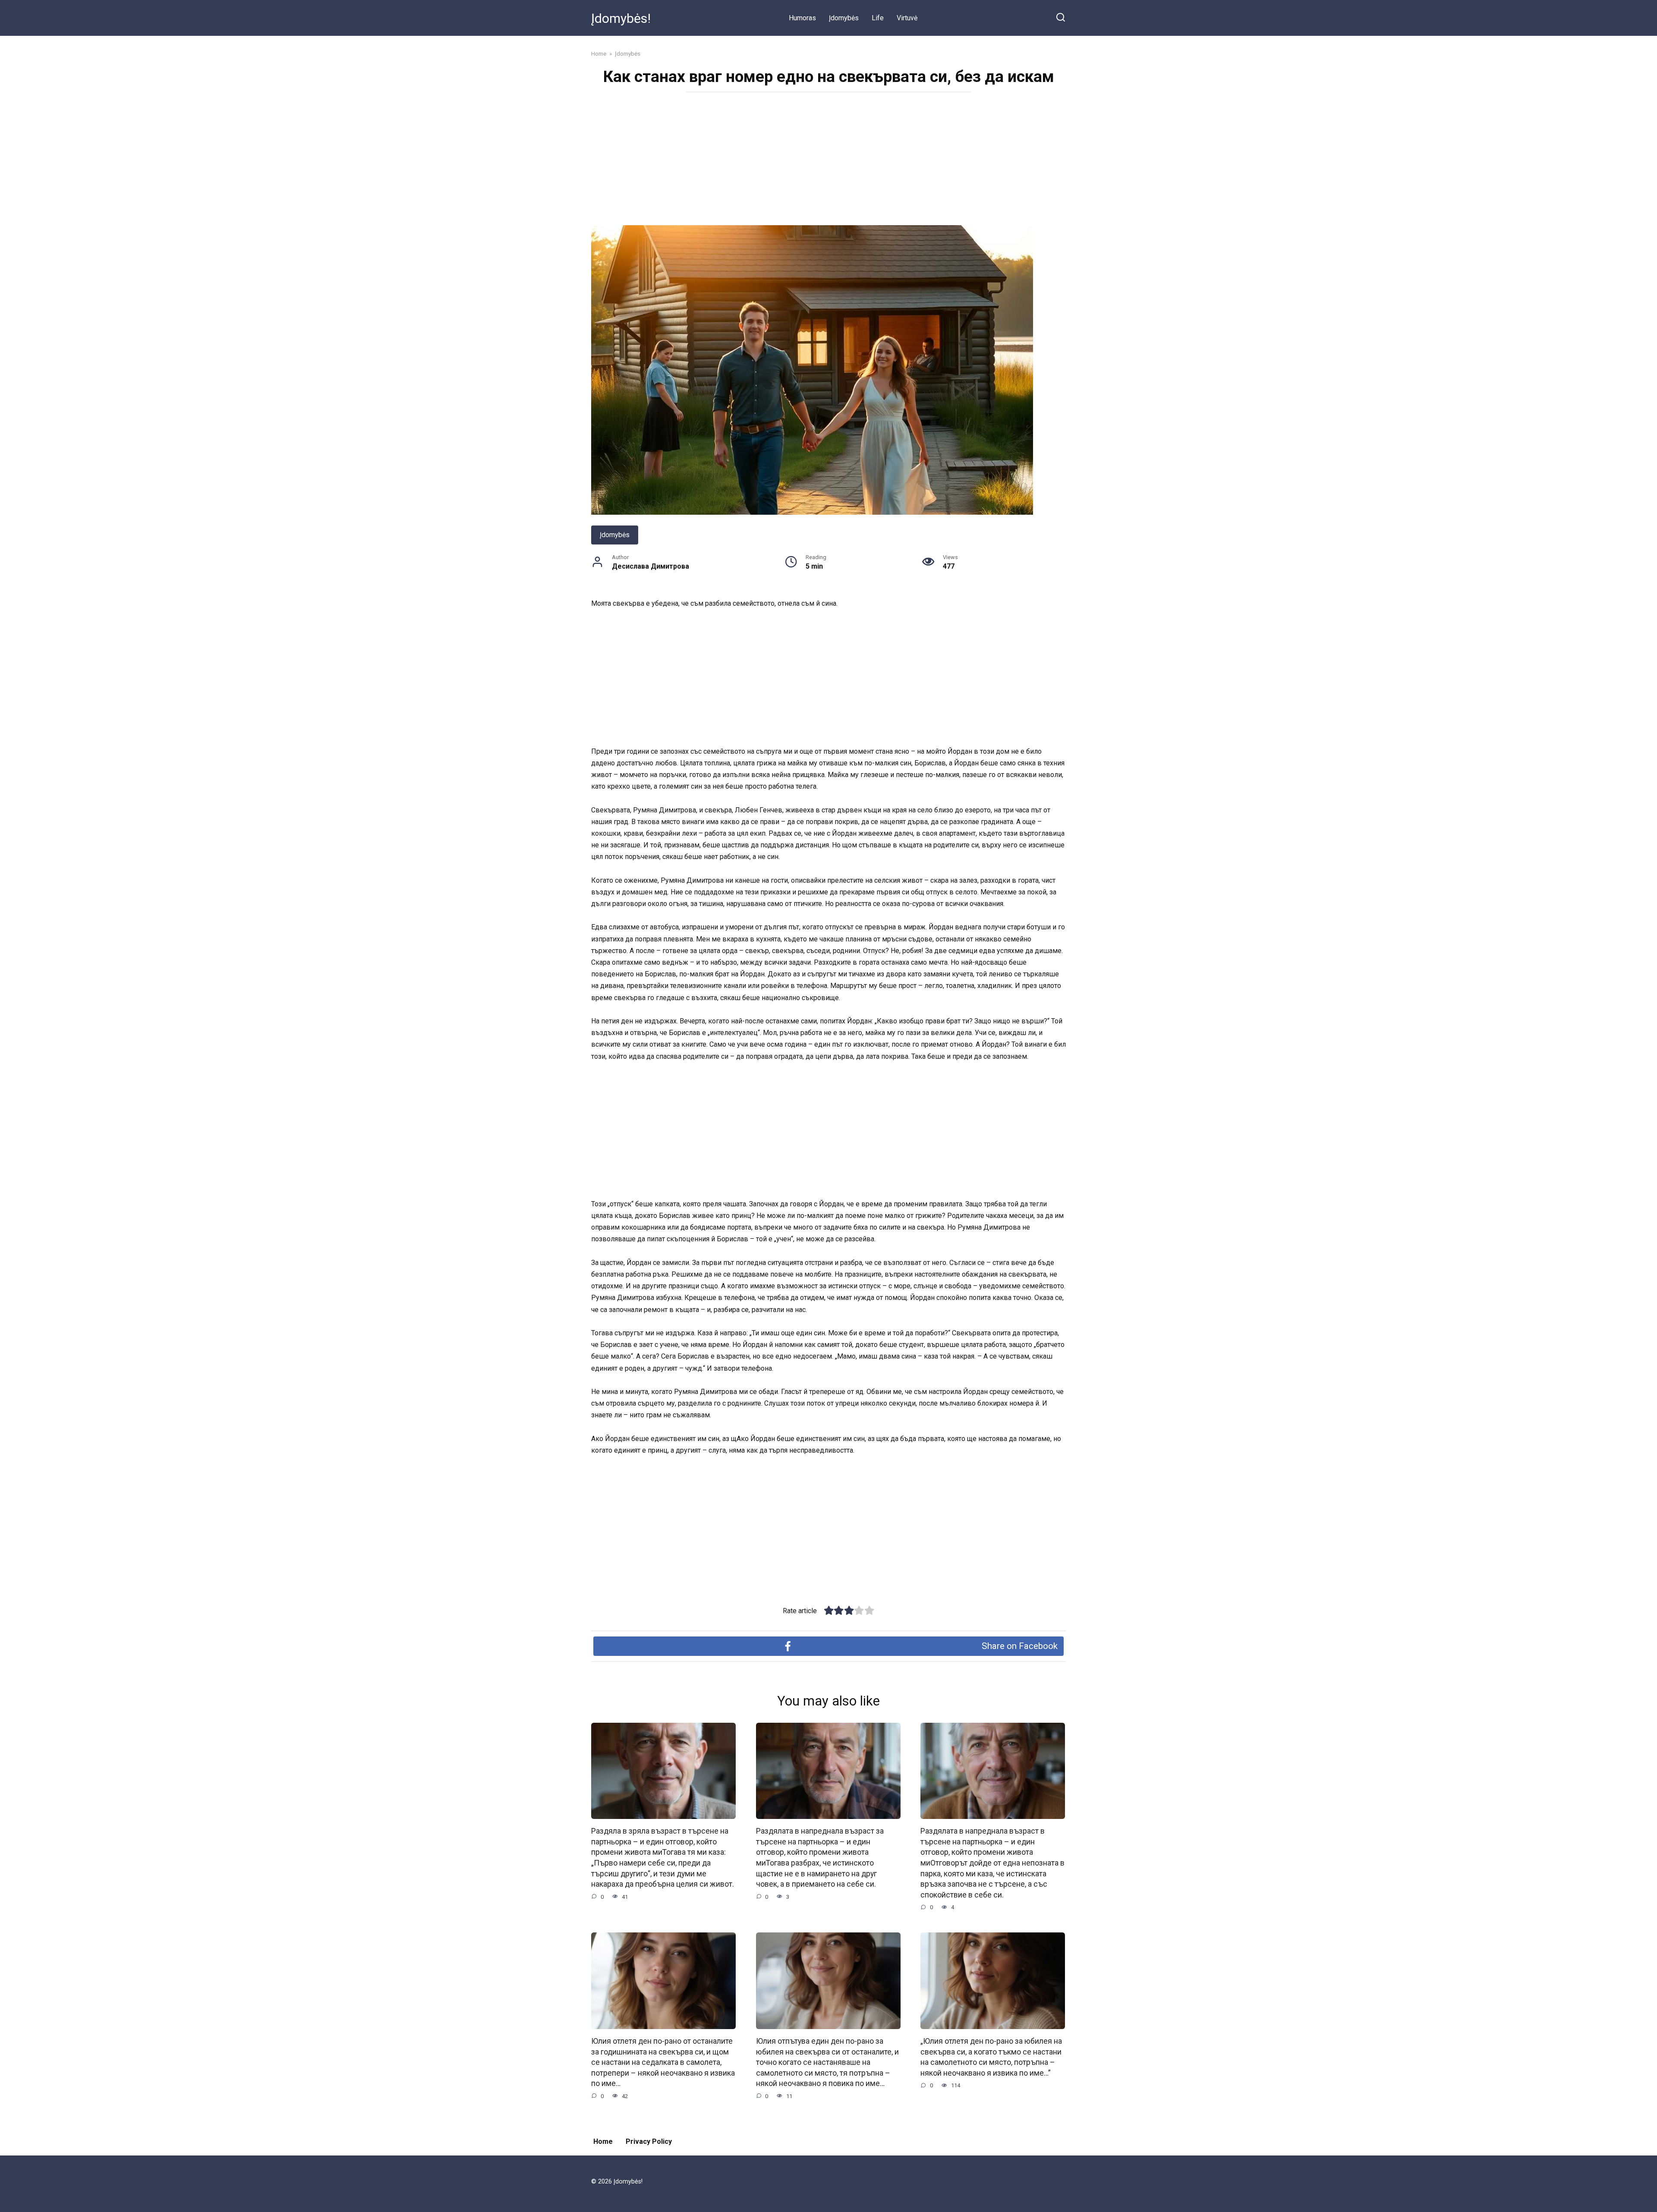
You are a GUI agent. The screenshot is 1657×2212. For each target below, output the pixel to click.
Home (603, 2141)
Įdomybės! (621, 18)
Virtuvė (907, 18)
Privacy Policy (649, 2141)
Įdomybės (844, 18)
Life (878, 18)
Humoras (802, 18)
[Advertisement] (828, 161)
